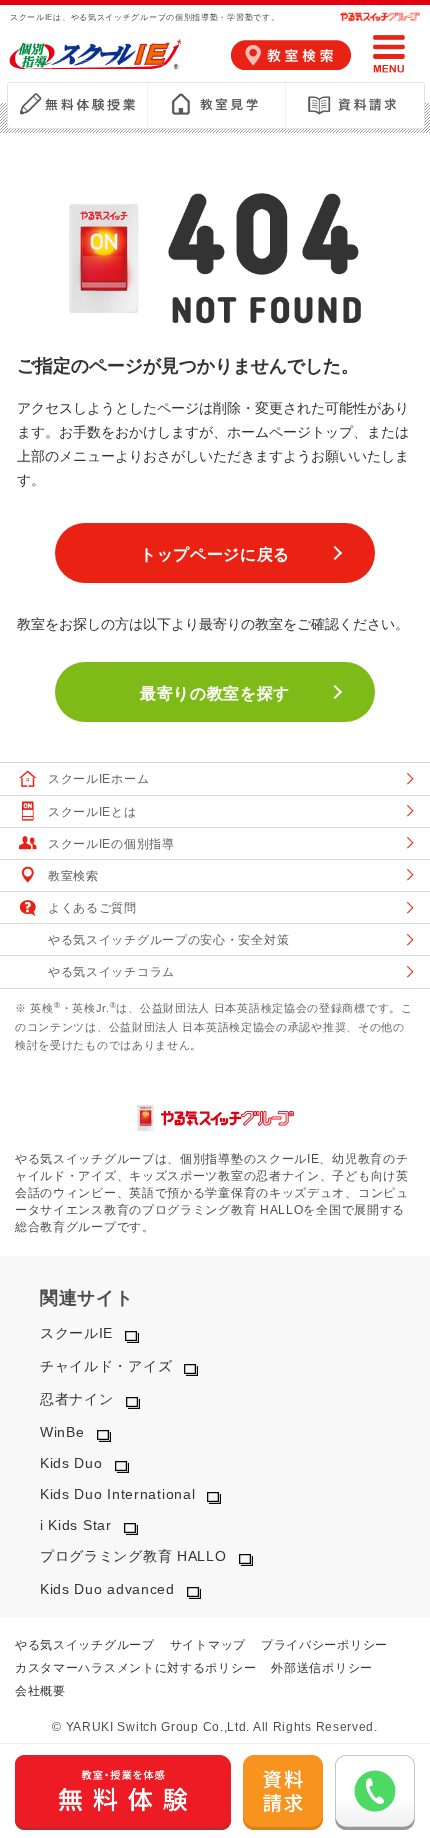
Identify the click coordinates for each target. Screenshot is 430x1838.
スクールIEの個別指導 (111, 844)
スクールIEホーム (98, 779)
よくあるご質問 (92, 908)
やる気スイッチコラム (111, 972)
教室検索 (73, 876)
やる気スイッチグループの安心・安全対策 (168, 940)
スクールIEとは (92, 812)
